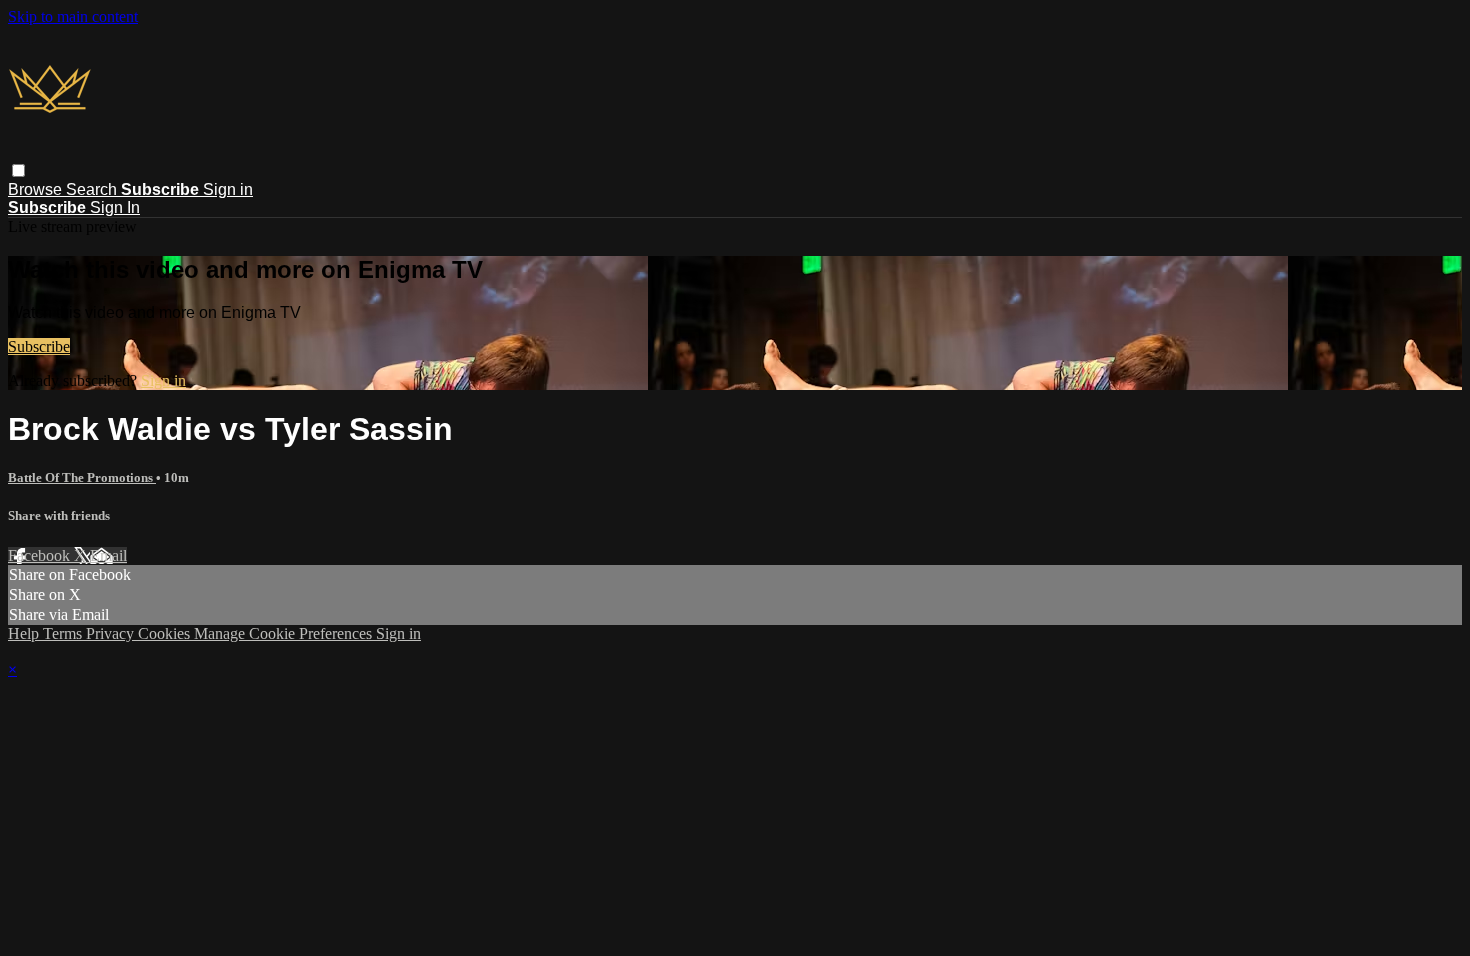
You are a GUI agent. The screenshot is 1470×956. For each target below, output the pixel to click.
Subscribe (39, 346)
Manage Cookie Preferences (285, 633)
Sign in (228, 189)
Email (108, 555)
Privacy (112, 633)
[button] (18, 170)
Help (25, 633)
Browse (37, 189)
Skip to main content (73, 16)
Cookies (166, 633)
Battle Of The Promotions (82, 477)
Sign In (115, 207)
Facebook (41, 555)
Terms (64, 633)
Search (93, 189)
